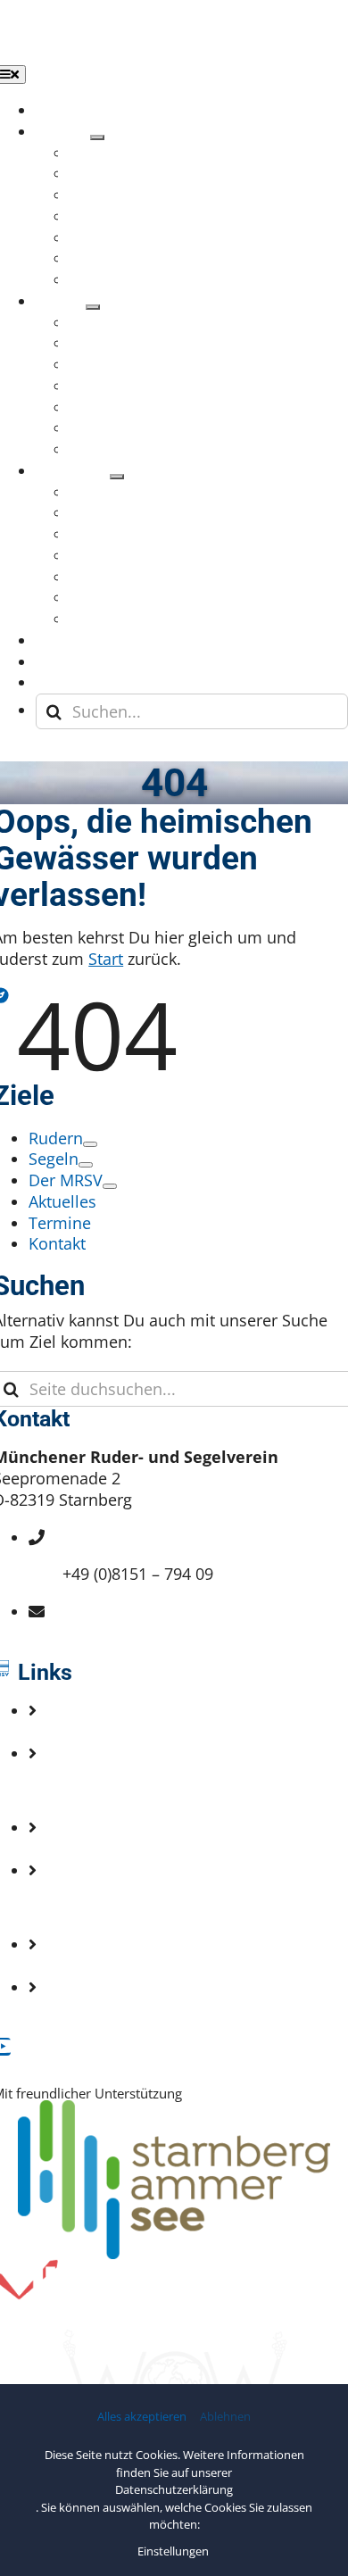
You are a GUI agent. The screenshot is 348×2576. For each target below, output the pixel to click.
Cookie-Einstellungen (141, 2007)
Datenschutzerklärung (174, 2489)
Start (106, 959)
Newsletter (103, 1849)
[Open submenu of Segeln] (93, 307)
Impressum (105, 1907)
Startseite (98, 1732)
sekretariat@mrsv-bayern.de (168, 1633)
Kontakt (91, 1790)
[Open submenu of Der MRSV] (117, 477)
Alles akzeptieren (142, 2417)
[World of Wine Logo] (174, 2338)
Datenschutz (109, 1965)
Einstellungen (174, 2551)
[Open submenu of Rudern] (97, 137)
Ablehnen (225, 2417)
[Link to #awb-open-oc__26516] (18, 753)
